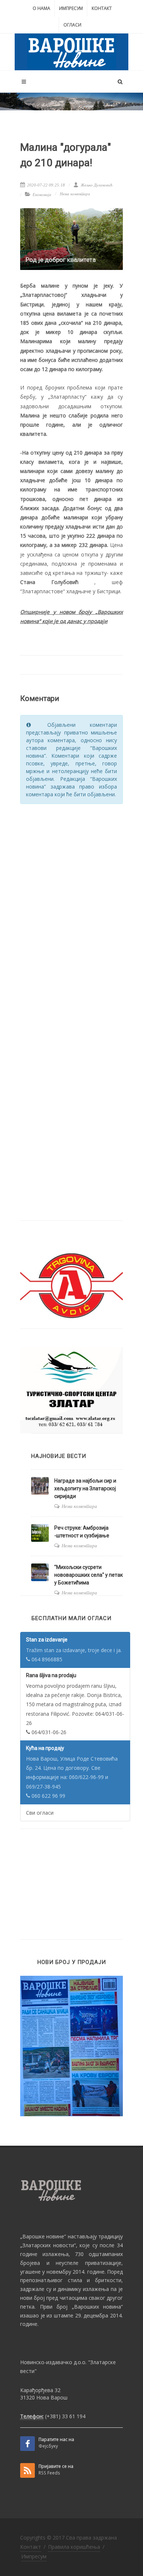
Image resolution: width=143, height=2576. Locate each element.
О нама (41, 8)
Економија (42, 195)
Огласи (72, 25)
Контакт (102, 8)
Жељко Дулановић (96, 185)
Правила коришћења (74, 2547)
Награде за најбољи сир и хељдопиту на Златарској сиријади (85, 1488)
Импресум (71, 8)
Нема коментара (75, 194)
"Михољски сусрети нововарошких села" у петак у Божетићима (89, 1575)
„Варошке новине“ (43, 2236)
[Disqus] (71, 903)
